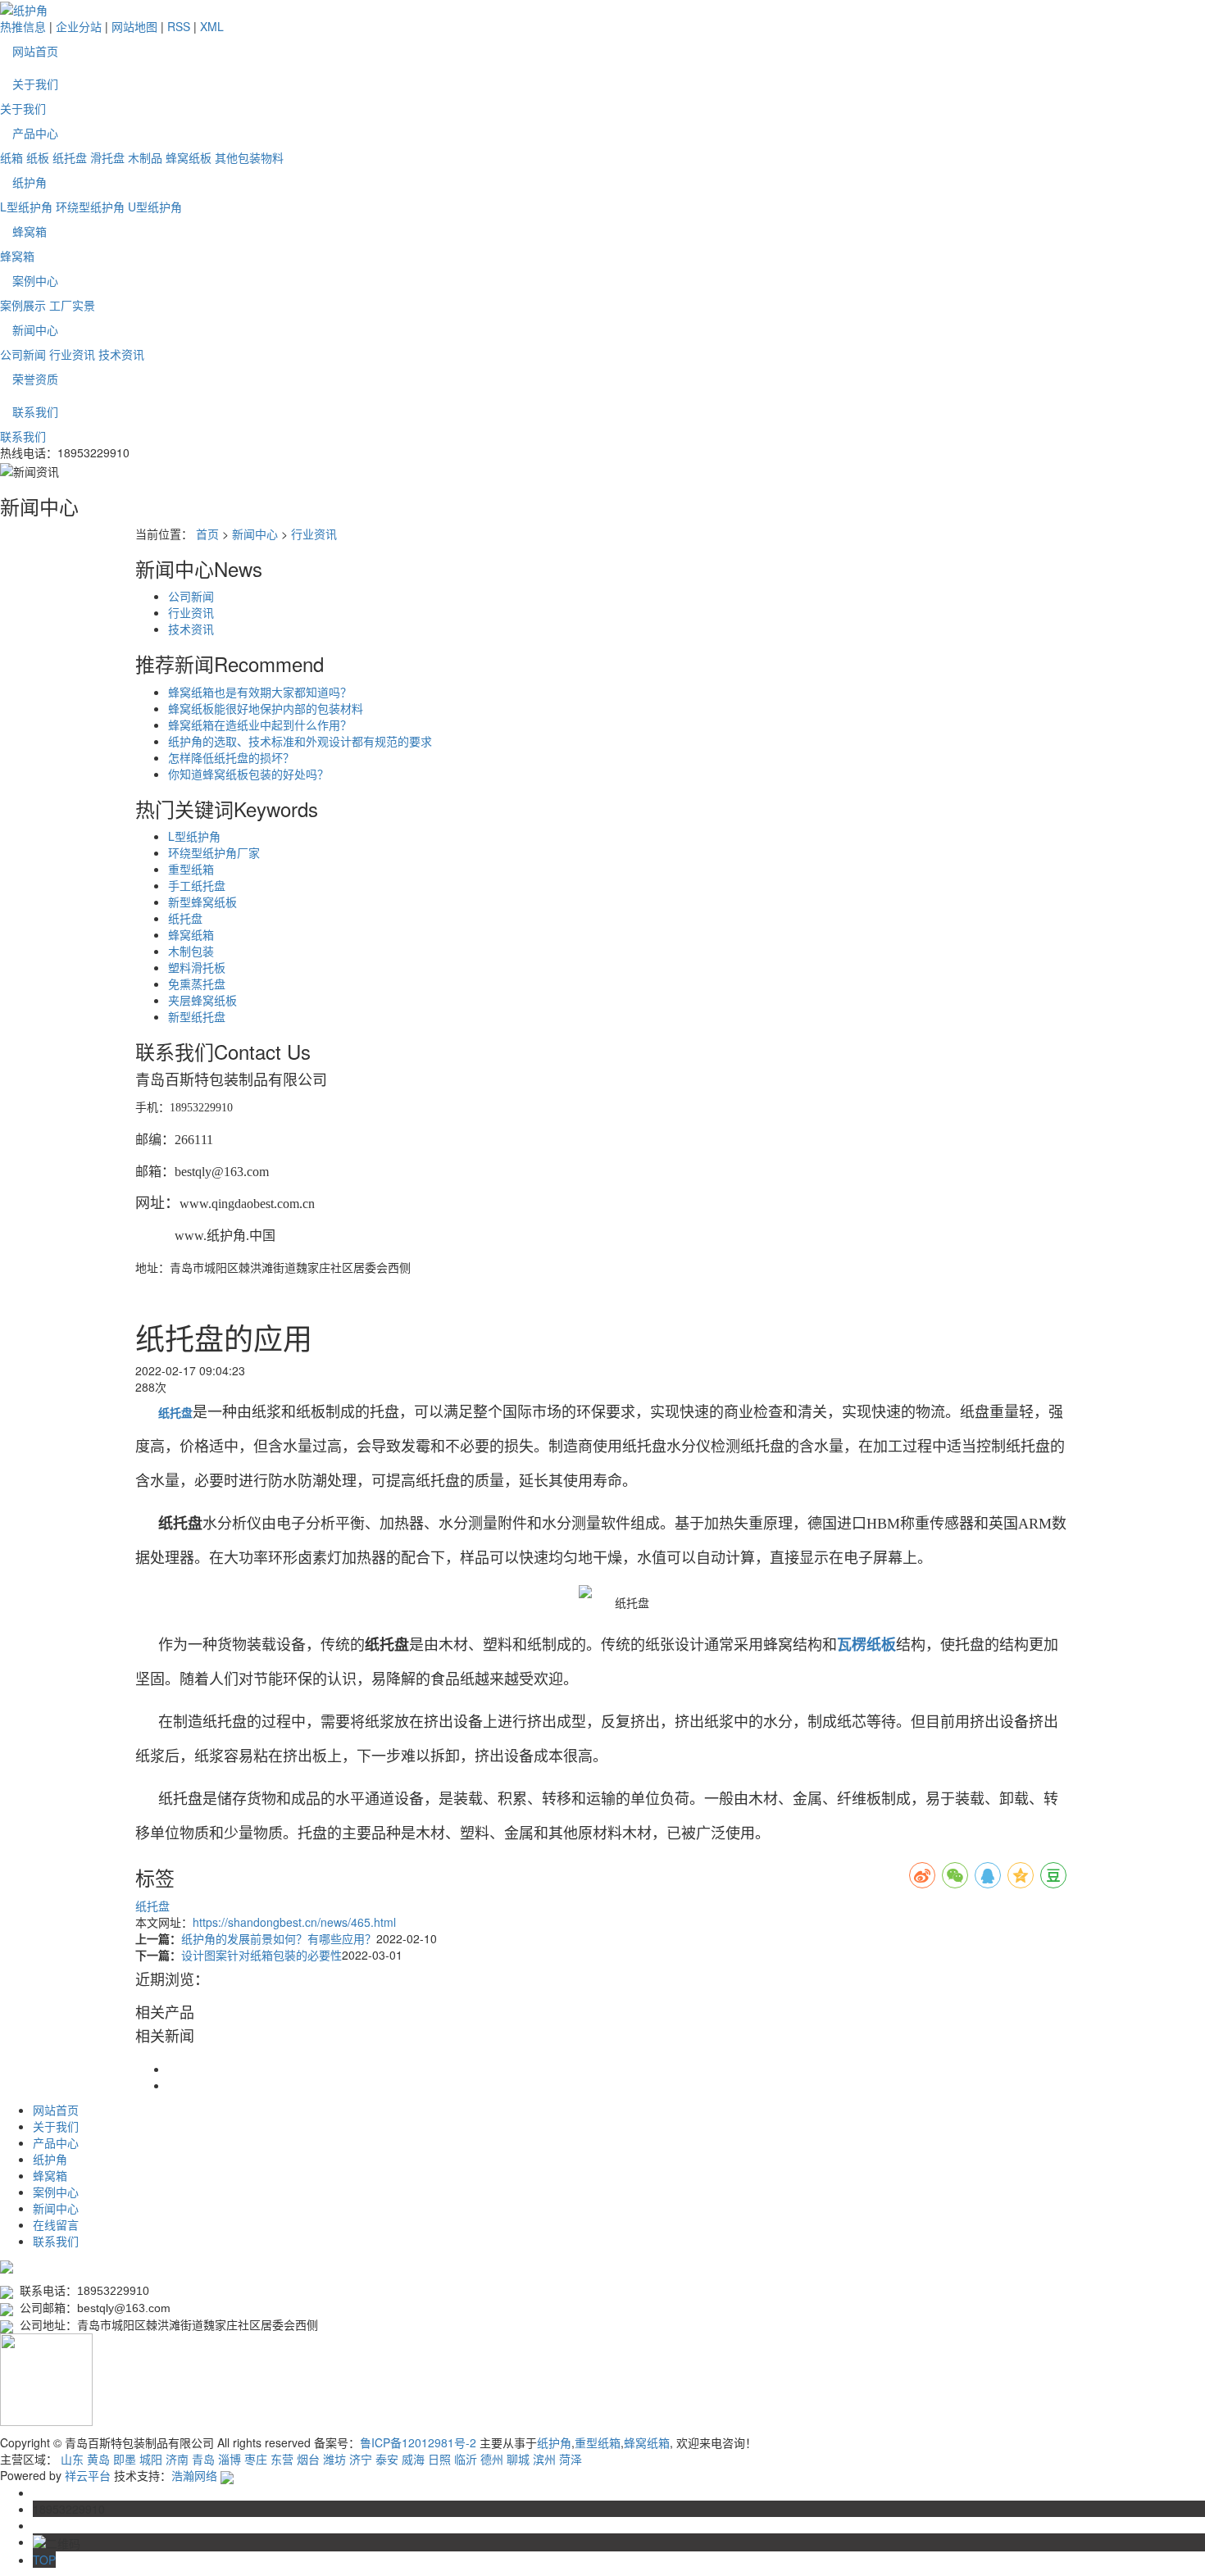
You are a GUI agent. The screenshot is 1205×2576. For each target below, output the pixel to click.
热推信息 (23, 26)
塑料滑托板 (197, 967)
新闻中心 (35, 329)
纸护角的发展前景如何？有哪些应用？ (279, 1938)
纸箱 (11, 157)
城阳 (151, 2459)
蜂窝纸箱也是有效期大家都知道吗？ (260, 692)
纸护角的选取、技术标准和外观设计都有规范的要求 (300, 741)
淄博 (230, 2459)
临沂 (466, 2459)
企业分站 (79, 26)
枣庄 (256, 2459)
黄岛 (98, 2459)
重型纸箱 (191, 869)
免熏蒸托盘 (197, 984)
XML (212, 26)
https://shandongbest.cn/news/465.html (294, 1922)
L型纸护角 (26, 207)
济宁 (361, 2459)
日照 (439, 2459)
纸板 (38, 157)
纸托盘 (70, 157)
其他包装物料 (249, 157)
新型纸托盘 (197, 1016)
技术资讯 (121, 354)
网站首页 (35, 51)
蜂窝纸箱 (191, 934)
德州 (492, 2459)
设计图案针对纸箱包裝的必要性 (261, 1955)
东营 (282, 2459)
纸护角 (30, 182)
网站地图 (134, 26)
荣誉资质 (35, 379)
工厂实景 (72, 305)
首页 (207, 534)
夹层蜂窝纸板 (202, 1000)
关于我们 (35, 84)
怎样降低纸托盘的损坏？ (231, 757)
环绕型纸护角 (90, 207)
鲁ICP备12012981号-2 (418, 2442)
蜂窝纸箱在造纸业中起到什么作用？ (260, 725)
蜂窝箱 (30, 231)
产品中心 (35, 133)
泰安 (387, 2459)
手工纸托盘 (197, 885)
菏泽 (571, 2459)
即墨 (125, 2459)
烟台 (308, 2459)
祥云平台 (88, 2475)
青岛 (203, 2459)
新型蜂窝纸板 (202, 902)
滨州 (544, 2459)
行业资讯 (72, 354)
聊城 (518, 2459)
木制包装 (191, 951)
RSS (179, 26)
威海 (413, 2459)
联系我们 (35, 411)
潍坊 (334, 2459)
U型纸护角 (155, 207)
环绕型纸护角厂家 (214, 852)
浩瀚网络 (194, 2475)
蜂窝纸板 (189, 157)
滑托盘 (107, 157)
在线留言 (56, 2224)
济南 (177, 2459)
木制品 (145, 157)
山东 (72, 2459)
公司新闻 (23, 354)
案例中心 (35, 280)
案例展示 (23, 305)
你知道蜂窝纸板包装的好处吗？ (248, 774)
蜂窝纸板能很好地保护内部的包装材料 (266, 708)
